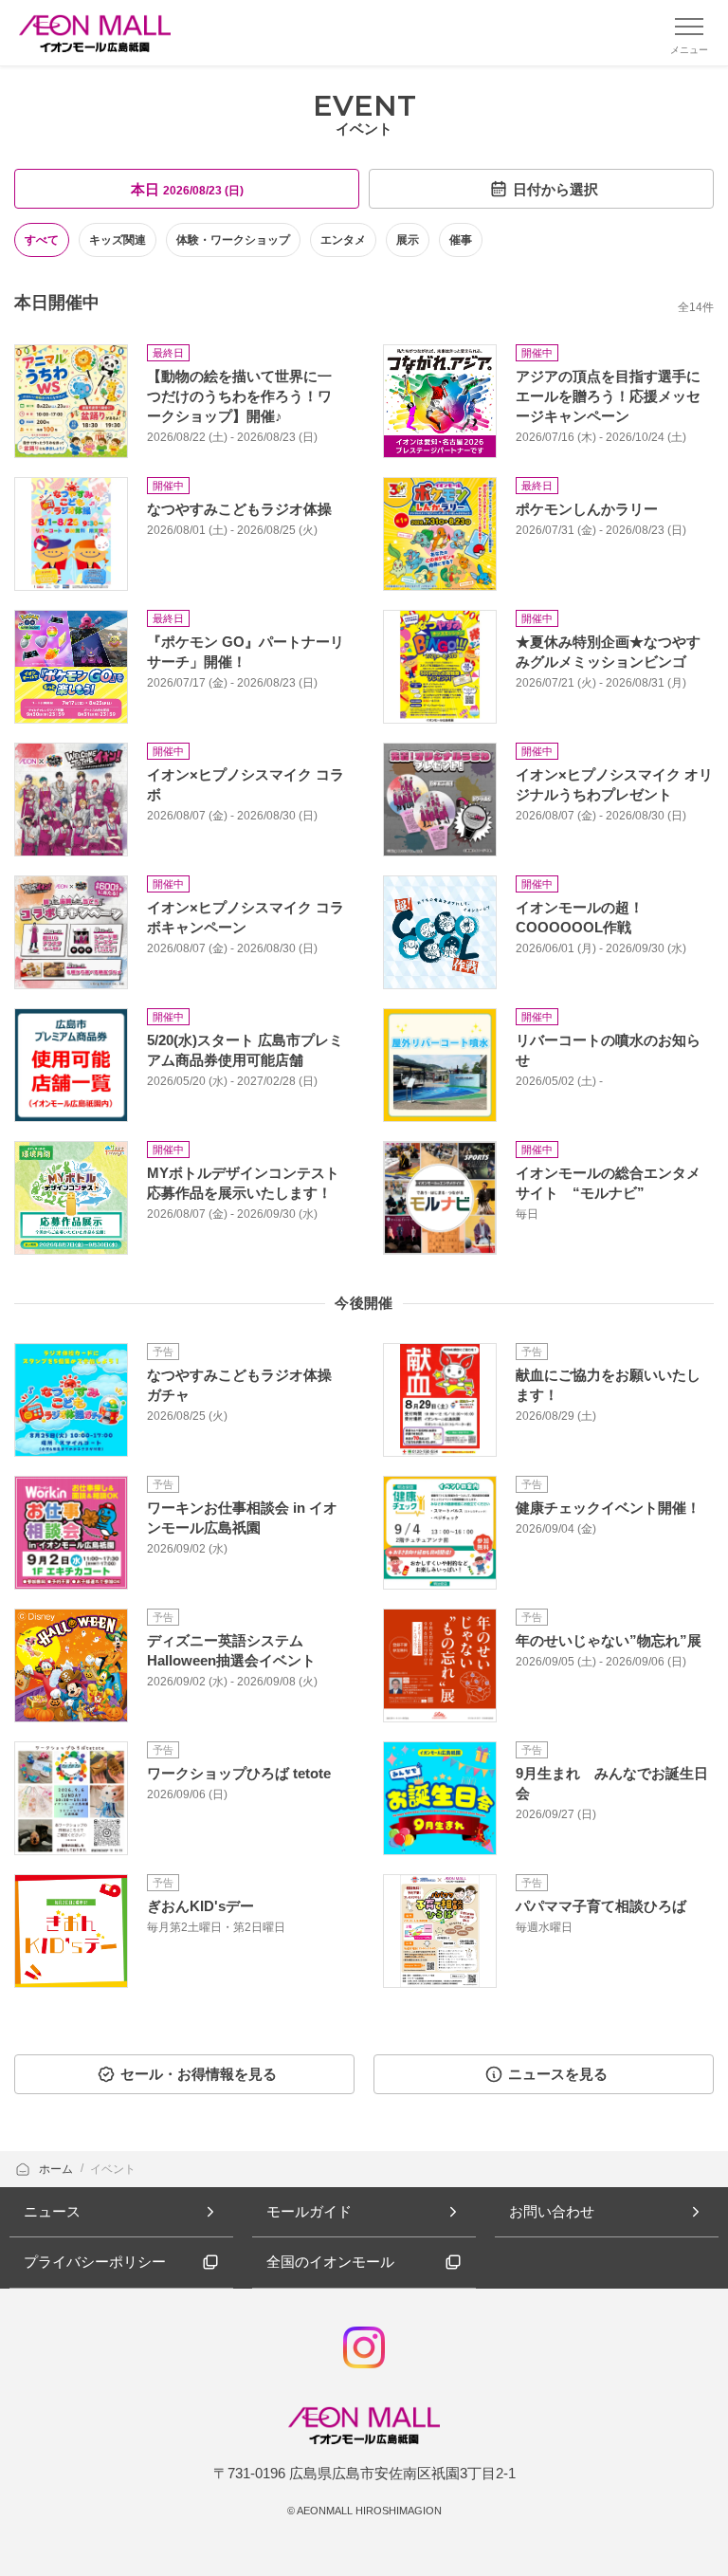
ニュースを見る (558, 2074)
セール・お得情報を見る (199, 2074)
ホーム (57, 2169)
